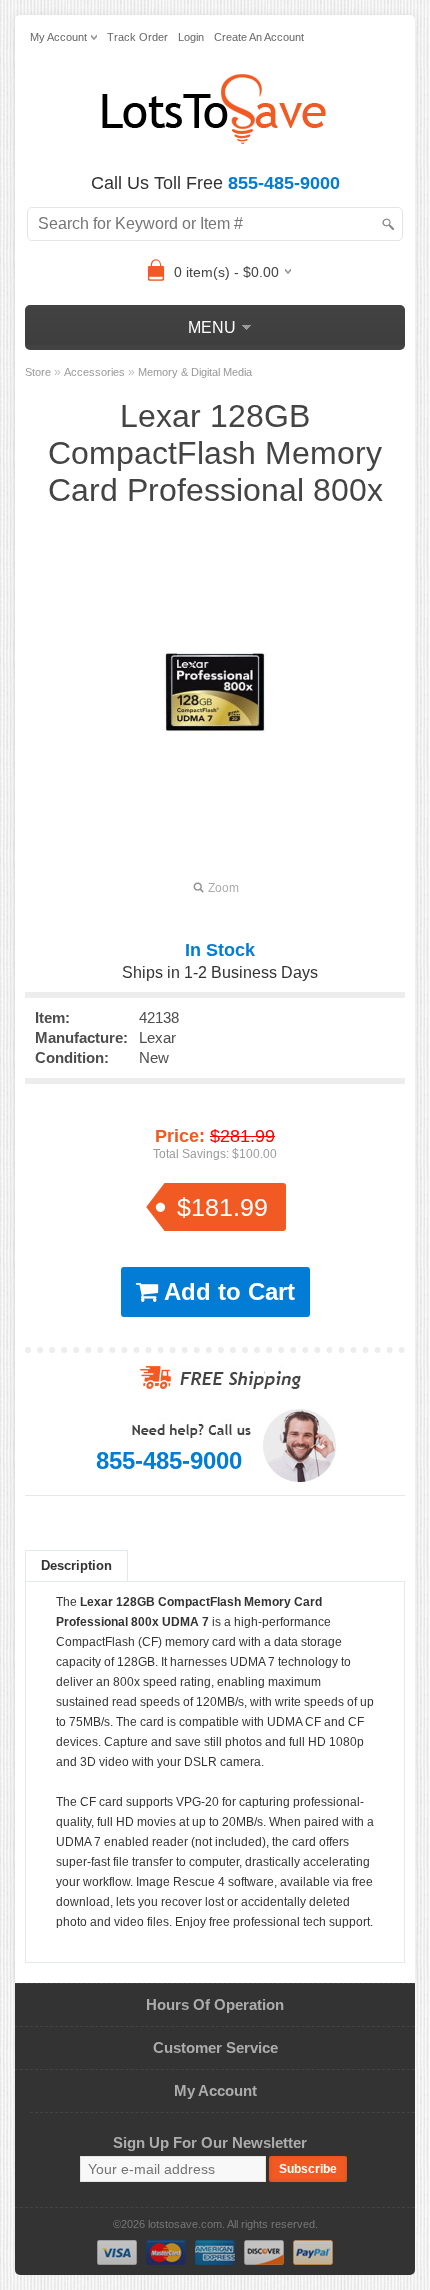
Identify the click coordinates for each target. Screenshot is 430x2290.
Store (38, 372)
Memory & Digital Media (195, 372)
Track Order (137, 37)
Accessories (94, 372)
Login (191, 37)
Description (76, 1565)
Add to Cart (226, 1291)
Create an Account (259, 37)
